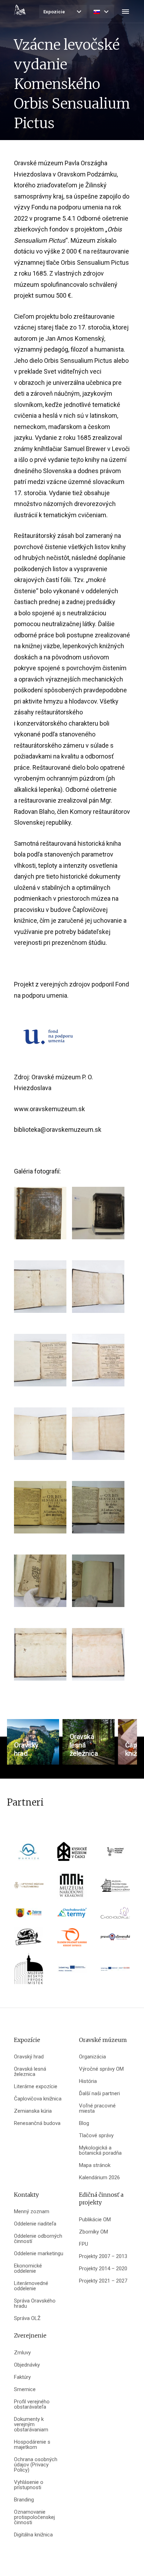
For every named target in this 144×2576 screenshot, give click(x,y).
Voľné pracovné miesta (97, 2108)
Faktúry (22, 2377)
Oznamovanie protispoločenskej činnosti (34, 2517)
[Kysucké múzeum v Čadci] (72, 1854)
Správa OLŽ (27, 2318)
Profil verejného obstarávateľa (32, 2404)
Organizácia (92, 2057)
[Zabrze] (29, 1915)
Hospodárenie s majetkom (32, 2445)
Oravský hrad (29, 2057)
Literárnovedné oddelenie (31, 2286)
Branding (24, 2500)
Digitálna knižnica (33, 2535)
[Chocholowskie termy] (72, 1915)
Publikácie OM (95, 2220)
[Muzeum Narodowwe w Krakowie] (72, 1887)
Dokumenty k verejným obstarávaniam (31, 2425)
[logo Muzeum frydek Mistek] (29, 1971)
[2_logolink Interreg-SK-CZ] (115, 1971)
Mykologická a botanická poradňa (100, 2151)
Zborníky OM (93, 2232)
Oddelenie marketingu (39, 2254)
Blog (84, 2123)
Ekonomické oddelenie (28, 2269)
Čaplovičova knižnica (38, 2099)
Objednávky (27, 2365)
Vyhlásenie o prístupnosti (29, 2485)
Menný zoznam (32, 2212)
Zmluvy (22, 2353)
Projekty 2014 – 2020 (103, 2269)
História (88, 2081)
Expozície (54, 12)
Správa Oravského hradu (35, 2304)
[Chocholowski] (115, 1915)
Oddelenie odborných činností (38, 2239)
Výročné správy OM (101, 2069)
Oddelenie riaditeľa (35, 2224)
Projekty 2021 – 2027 (103, 2281)
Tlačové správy (96, 2136)
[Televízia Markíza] (29, 1854)
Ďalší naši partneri (99, 2094)
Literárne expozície (36, 2087)
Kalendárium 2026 (99, 2178)
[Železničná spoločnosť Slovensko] (72, 1940)
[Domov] (20, 10)
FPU (84, 2244)
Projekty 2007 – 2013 (103, 2256)
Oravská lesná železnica (30, 2072)
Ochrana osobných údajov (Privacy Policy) (36, 2465)
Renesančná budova (37, 2123)
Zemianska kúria (33, 2111)
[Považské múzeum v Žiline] (115, 1854)
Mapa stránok (95, 2165)
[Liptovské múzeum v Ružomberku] (29, 1887)
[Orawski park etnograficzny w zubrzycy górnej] (115, 1887)
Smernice (25, 2390)
